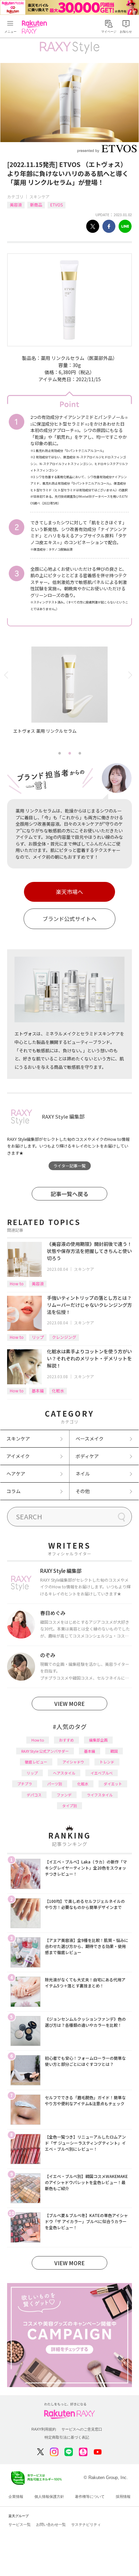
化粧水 (58, 1391)
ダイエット (113, 1784)
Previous (7, 675)
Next (132, 675)
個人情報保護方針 (49, 2497)
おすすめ (66, 1740)
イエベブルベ (102, 1773)
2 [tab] (69, 753)
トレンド (107, 1762)
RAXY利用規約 (44, 2429)
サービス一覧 (20, 2524)
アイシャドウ (73, 1762)
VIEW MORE (69, 1704)
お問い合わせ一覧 (51, 2524)
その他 (83, 1491)
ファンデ (64, 1795)
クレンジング (64, 1337)
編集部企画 (98, 1740)
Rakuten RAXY (36, 27)
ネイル (83, 1474)
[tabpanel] (69, 697)
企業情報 (16, 2497)
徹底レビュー (36, 1762)
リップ (38, 1337)
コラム (13, 1491)
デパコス (34, 1795)
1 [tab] (59, 753)
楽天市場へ (69, 892)
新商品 (36, 205)
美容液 (16, 205)
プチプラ (25, 1784)
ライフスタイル (100, 1795)
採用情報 (123, 2497)
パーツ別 (55, 1784)
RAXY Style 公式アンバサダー (45, 1751)
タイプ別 (69, 1806)
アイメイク (18, 1456)
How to (17, 1283)
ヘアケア (16, 1474)
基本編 (38, 1391)
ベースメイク (90, 1439)
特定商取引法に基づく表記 (67, 2437)
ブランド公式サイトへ (69, 919)
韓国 (114, 1751)
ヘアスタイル (64, 1773)
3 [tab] (80, 753)
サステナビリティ (86, 2524)
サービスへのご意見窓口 (82, 2429)
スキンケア (39, 196)
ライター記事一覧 (69, 1166)
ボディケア (87, 1456)
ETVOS (57, 205)
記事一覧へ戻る (69, 1194)
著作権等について (90, 2497)
